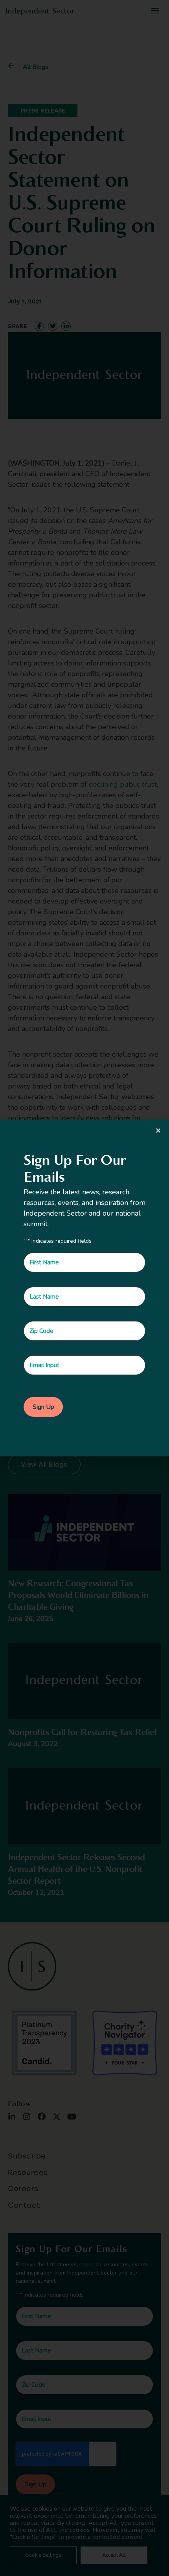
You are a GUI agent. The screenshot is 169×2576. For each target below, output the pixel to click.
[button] (158, 1130)
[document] (84, 1288)
